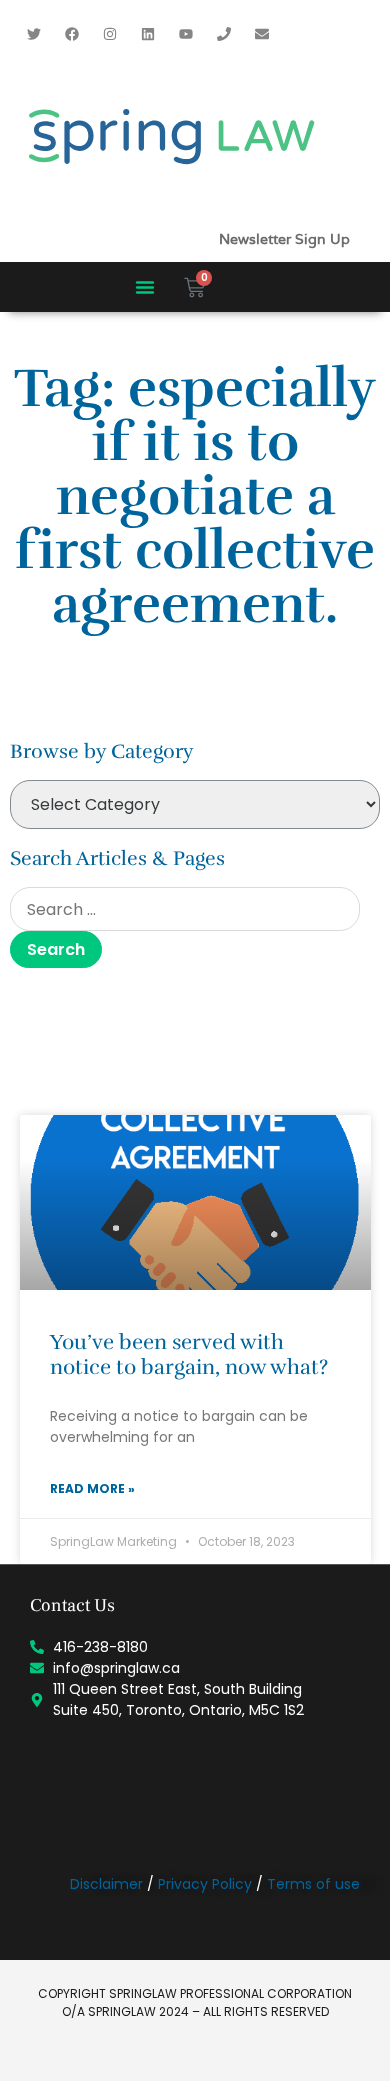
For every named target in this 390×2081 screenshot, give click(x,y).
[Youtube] (186, 34)
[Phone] (224, 34)
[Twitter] (34, 34)
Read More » (92, 1488)
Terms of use (313, 1884)
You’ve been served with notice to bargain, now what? (189, 1354)
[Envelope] (262, 34)
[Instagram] (110, 34)
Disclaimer (106, 1884)
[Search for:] (185, 909)
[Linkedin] (148, 34)
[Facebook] (72, 34)
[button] (145, 287)
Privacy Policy (205, 1884)
